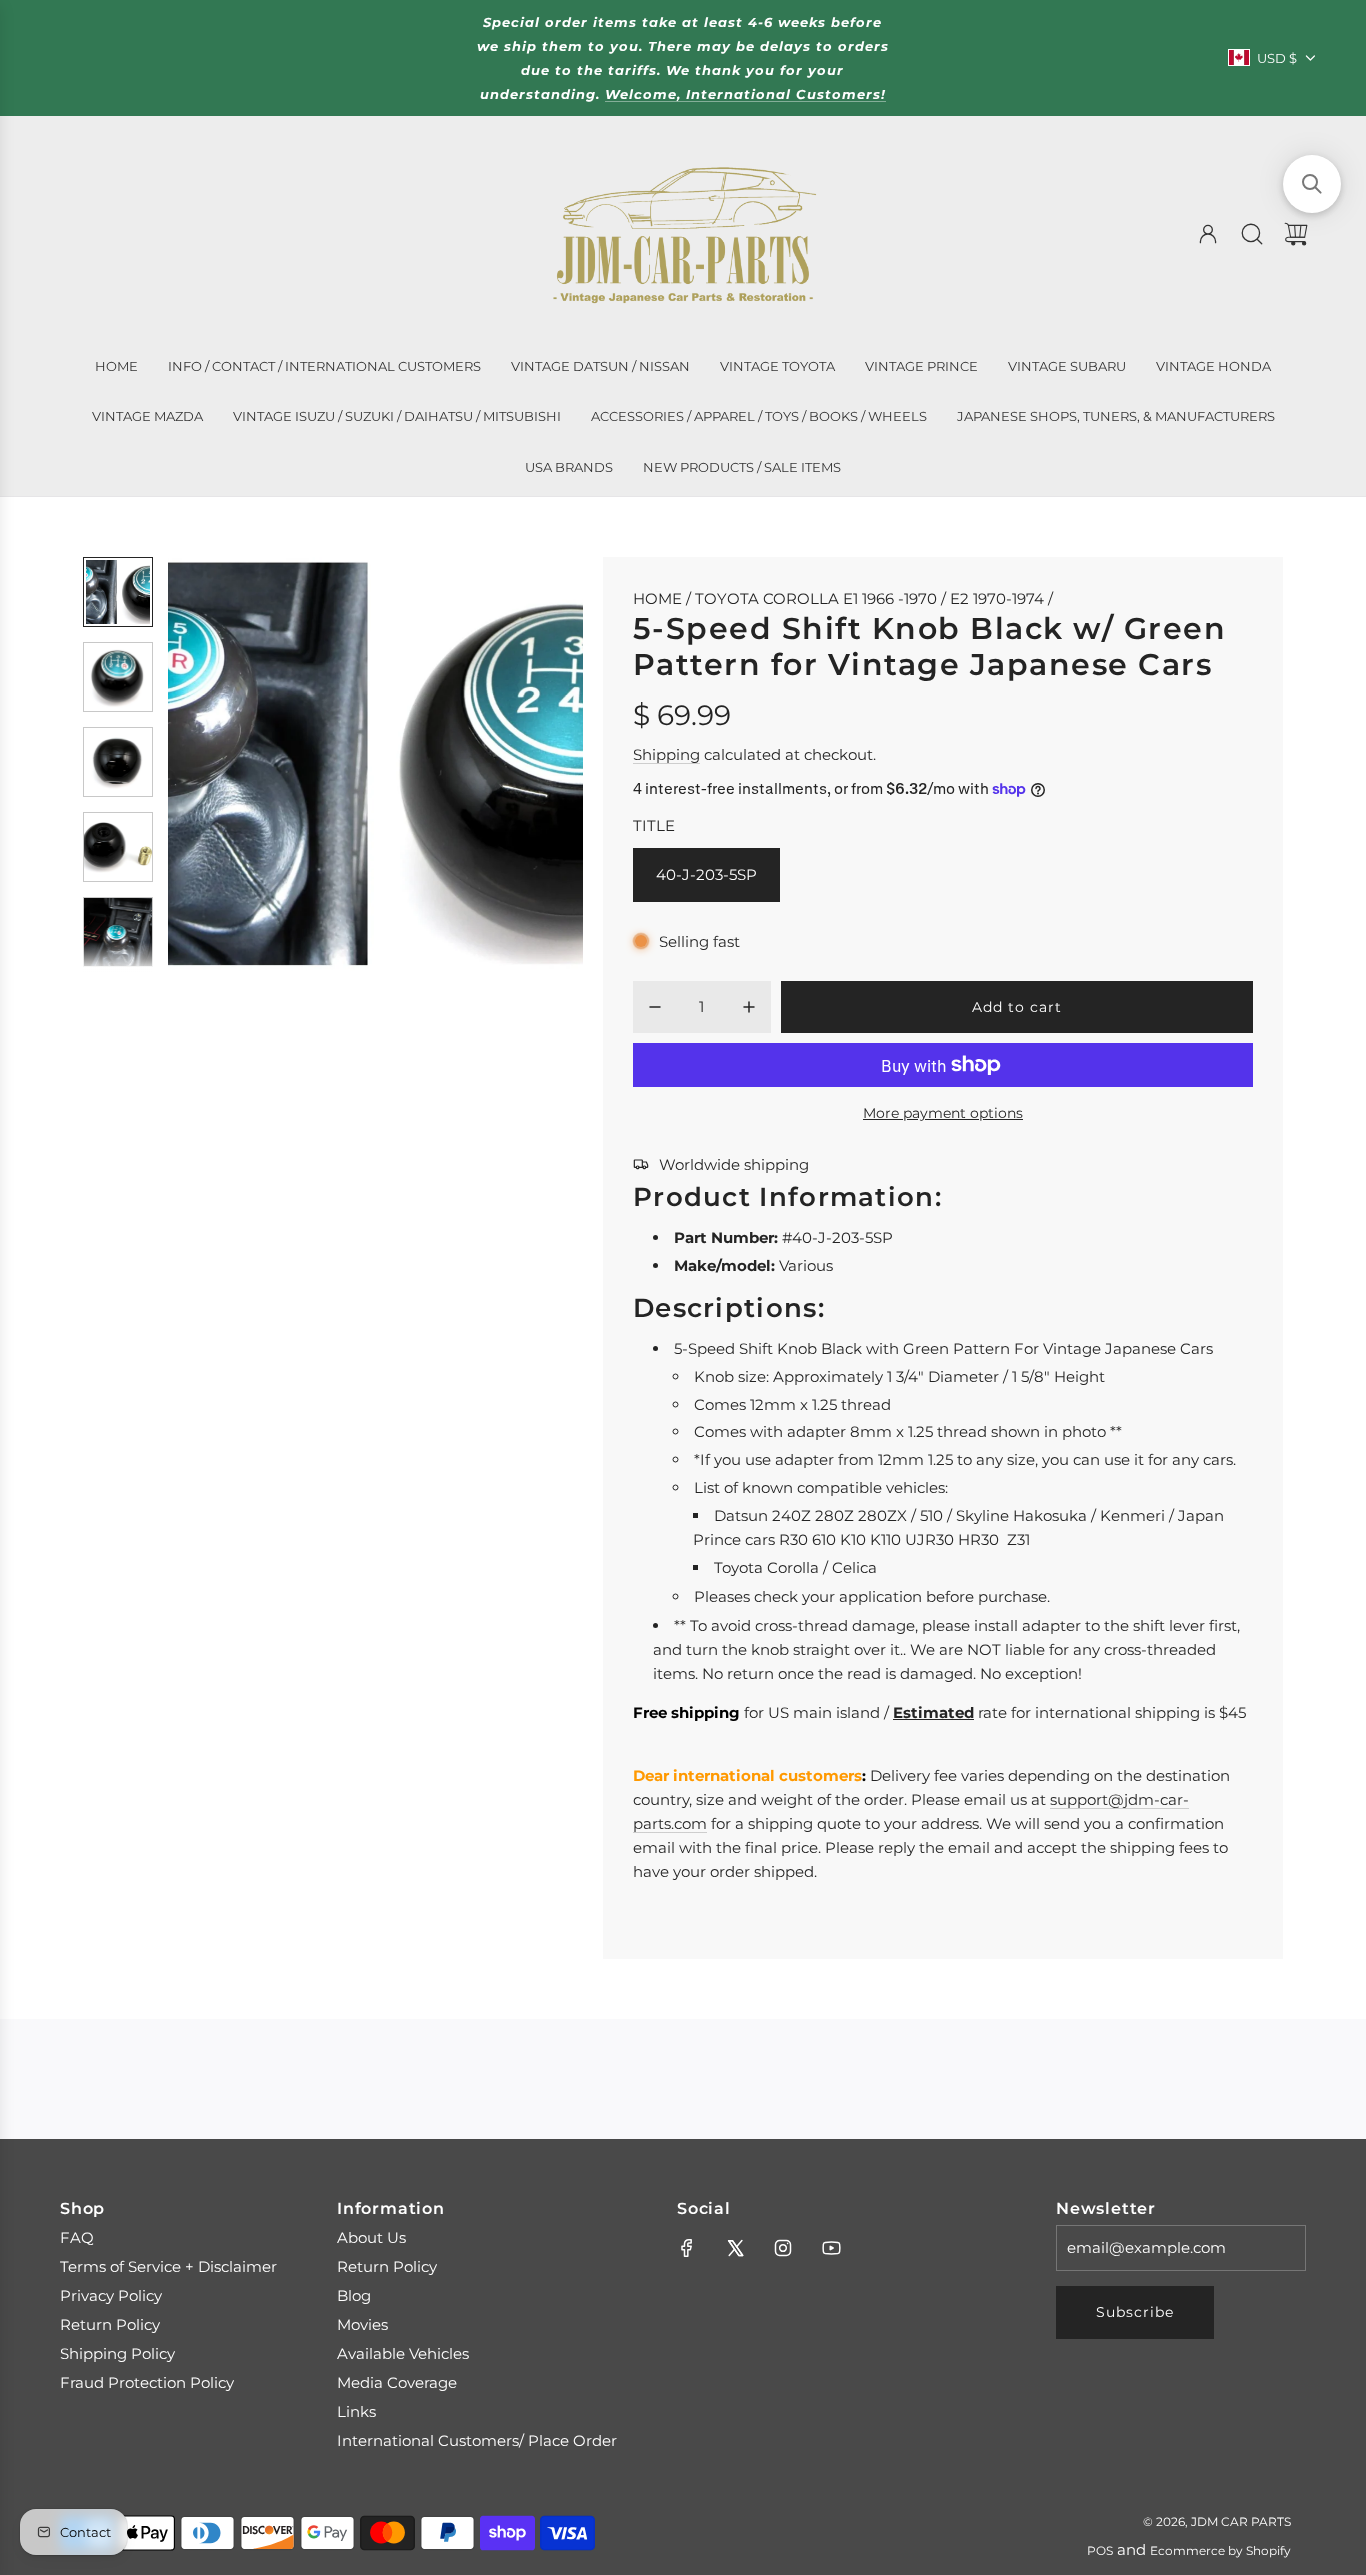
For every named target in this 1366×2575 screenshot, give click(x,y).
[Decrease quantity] (655, 1007)
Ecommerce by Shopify (1220, 2550)
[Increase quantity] (749, 1007)
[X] (735, 2248)
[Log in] (1208, 234)
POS (1100, 2550)
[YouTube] (831, 2248)
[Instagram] (783, 2248)
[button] (216, 764)
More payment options (943, 1113)
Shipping (666, 754)
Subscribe (1135, 2312)
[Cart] (1296, 234)
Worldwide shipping (734, 1164)
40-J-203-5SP (706, 874)
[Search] (1252, 234)
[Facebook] (687, 2248)
